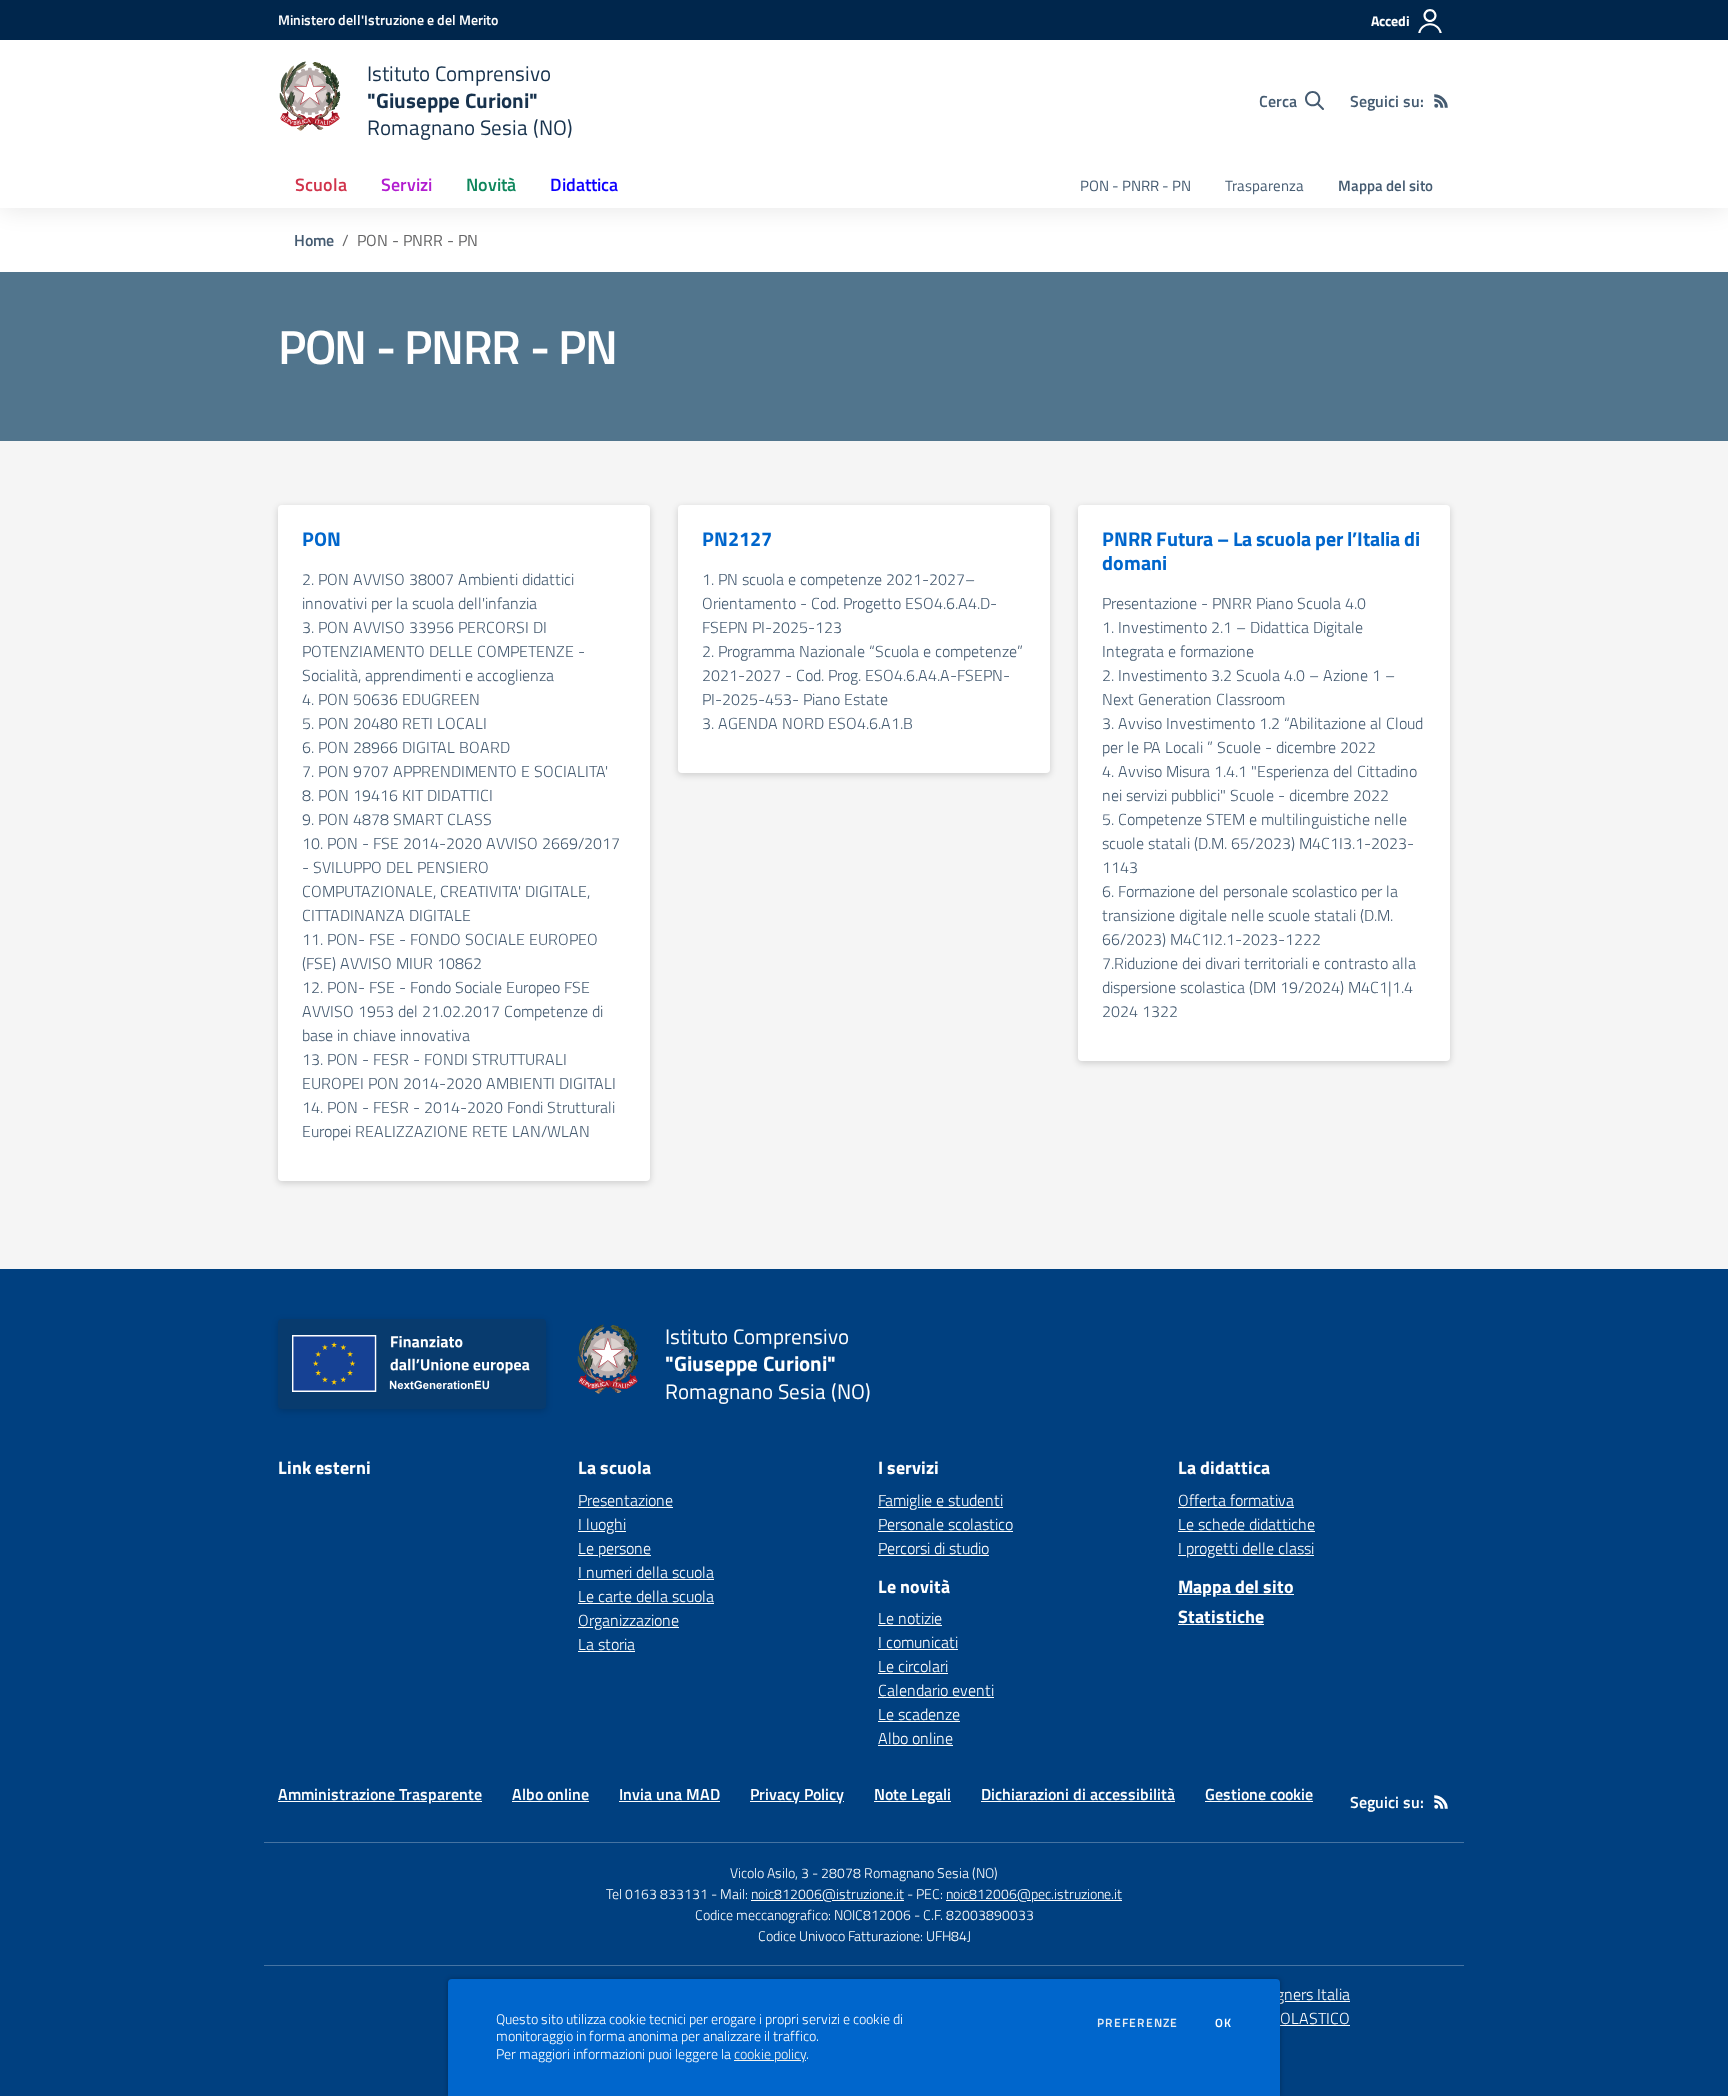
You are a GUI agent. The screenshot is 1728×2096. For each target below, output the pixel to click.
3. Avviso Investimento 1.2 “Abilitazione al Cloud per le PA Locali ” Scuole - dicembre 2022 (1262, 735)
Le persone (614, 1548)
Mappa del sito (1385, 185)
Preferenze (1137, 2023)
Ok (1224, 2023)
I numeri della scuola (646, 1572)
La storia (606, 1644)
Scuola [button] (321, 184)
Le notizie (910, 1618)
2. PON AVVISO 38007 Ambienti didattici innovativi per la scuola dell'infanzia (438, 591)
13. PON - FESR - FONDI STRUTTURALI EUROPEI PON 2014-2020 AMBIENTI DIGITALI (459, 1071)
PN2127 (737, 539)
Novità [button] (491, 184)
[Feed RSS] (1441, 101)
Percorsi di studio (933, 1548)
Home (314, 240)
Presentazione (625, 1500)
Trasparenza (1264, 185)
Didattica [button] (584, 184)
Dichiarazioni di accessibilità (1078, 1794)
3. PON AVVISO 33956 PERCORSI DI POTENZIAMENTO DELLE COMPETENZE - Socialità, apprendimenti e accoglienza (443, 651)
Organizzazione (628, 1620)
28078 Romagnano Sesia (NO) (909, 1872)
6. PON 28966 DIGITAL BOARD (406, 747)
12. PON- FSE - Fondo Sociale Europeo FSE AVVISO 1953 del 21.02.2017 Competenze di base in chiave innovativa (452, 1011)
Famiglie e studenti (940, 1500)
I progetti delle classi (1246, 1548)
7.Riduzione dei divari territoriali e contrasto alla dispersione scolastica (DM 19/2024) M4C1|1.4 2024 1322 (1259, 987)
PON (321, 539)
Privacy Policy (797, 1794)
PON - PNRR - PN (1135, 185)
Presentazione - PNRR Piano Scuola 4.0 (1234, 603)
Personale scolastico (945, 1524)
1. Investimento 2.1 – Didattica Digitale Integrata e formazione (1232, 639)
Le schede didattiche (1246, 1524)
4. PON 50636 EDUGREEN (391, 699)
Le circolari (913, 1666)
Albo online (915, 1738)
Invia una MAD (669, 1794)
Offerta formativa (1236, 1500)
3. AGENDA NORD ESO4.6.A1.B (807, 723)
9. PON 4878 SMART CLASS (397, 819)
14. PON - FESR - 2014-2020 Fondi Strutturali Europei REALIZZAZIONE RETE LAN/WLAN (458, 1119)
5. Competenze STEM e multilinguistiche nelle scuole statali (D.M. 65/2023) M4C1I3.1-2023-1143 (1258, 843)
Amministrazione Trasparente (380, 1794)
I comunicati (918, 1642)
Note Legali (912, 1794)
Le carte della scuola (646, 1596)
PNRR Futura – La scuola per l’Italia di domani (1261, 551)
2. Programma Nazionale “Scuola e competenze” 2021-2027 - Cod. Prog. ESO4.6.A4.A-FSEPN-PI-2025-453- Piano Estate (862, 675)
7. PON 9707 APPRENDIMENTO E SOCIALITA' (455, 771)
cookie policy (770, 2054)
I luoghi (602, 1524)
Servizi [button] (406, 184)
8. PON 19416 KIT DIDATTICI (397, 795)
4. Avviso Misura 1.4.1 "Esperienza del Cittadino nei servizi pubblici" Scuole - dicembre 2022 (1259, 783)
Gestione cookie (1259, 1794)
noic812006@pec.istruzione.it (1034, 1893)
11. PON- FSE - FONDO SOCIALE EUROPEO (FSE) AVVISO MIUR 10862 (450, 951)
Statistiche (1221, 1616)
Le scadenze (919, 1714)
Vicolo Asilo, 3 (771, 1872)
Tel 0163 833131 (657, 1893)
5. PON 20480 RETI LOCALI (394, 723)
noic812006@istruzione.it (827, 1893)
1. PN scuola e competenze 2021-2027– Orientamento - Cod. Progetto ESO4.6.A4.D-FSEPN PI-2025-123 (849, 603)
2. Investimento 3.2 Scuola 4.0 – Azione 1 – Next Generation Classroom (1248, 687)
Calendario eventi (936, 1690)
